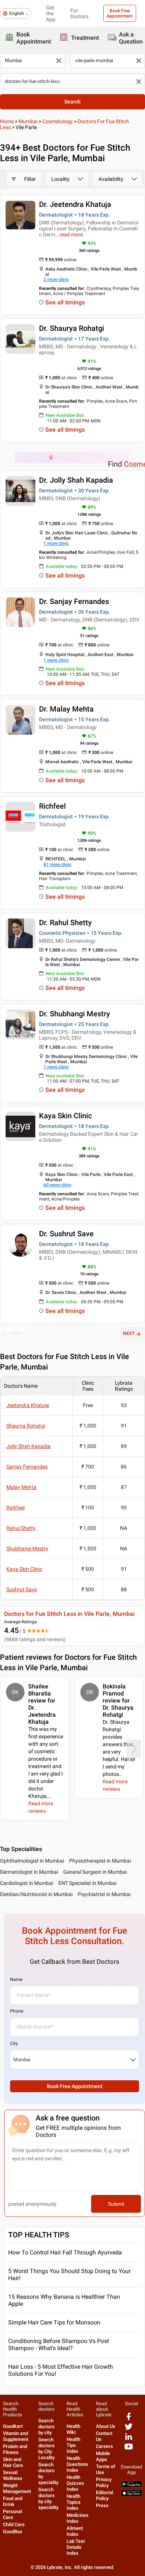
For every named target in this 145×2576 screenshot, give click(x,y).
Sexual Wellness (13, 2475)
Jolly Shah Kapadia (28, 1446)
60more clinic (57, 1185)
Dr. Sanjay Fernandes (74, 601)
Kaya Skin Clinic (65, 1116)
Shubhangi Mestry (27, 1549)
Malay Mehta (21, 1487)
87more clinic (57, 864)
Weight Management (17, 2488)
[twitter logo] (129, 2429)
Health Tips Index (73, 2445)
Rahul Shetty (21, 1528)
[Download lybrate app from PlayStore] (131, 2486)
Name (16, 1979)
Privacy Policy (104, 2482)
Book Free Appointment (120, 13)
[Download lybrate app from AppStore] (131, 2495)
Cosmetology (58, 121)
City (14, 2043)
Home (7, 121)
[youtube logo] (129, 2449)
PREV (16, 1333)
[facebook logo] (129, 2419)
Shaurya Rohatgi (26, 1426)
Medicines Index (78, 2518)
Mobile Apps (103, 2456)
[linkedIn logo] (129, 2439)
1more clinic (56, 543)
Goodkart (13, 2426)
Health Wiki (73, 2429)
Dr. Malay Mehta (66, 709)
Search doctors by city (46, 2427)
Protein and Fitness (15, 2449)
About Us (106, 2426)
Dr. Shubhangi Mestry (75, 1014)
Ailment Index (75, 2531)
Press (102, 2505)
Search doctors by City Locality (46, 2449)
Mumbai (28, 121)
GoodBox (13, 2532)
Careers (104, 2446)
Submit (116, 2204)
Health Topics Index (74, 2502)
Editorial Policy (104, 2495)
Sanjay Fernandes (27, 1467)
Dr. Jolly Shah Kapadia (76, 480)
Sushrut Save (22, 1589)
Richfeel (52, 806)
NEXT (129, 1333)
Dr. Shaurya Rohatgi (72, 328)
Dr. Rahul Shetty (65, 923)
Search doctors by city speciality (48, 2498)
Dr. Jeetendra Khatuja (75, 204)
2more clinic (56, 279)
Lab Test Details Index (76, 2547)
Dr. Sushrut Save (66, 1234)
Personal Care (12, 2514)
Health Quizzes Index (75, 2483)
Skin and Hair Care (13, 2462)
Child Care (14, 2524)
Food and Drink (13, 2501)
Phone (17, 2011)
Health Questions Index (77, 2464)
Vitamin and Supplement (16, 2436)
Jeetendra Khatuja (28, 1405)
